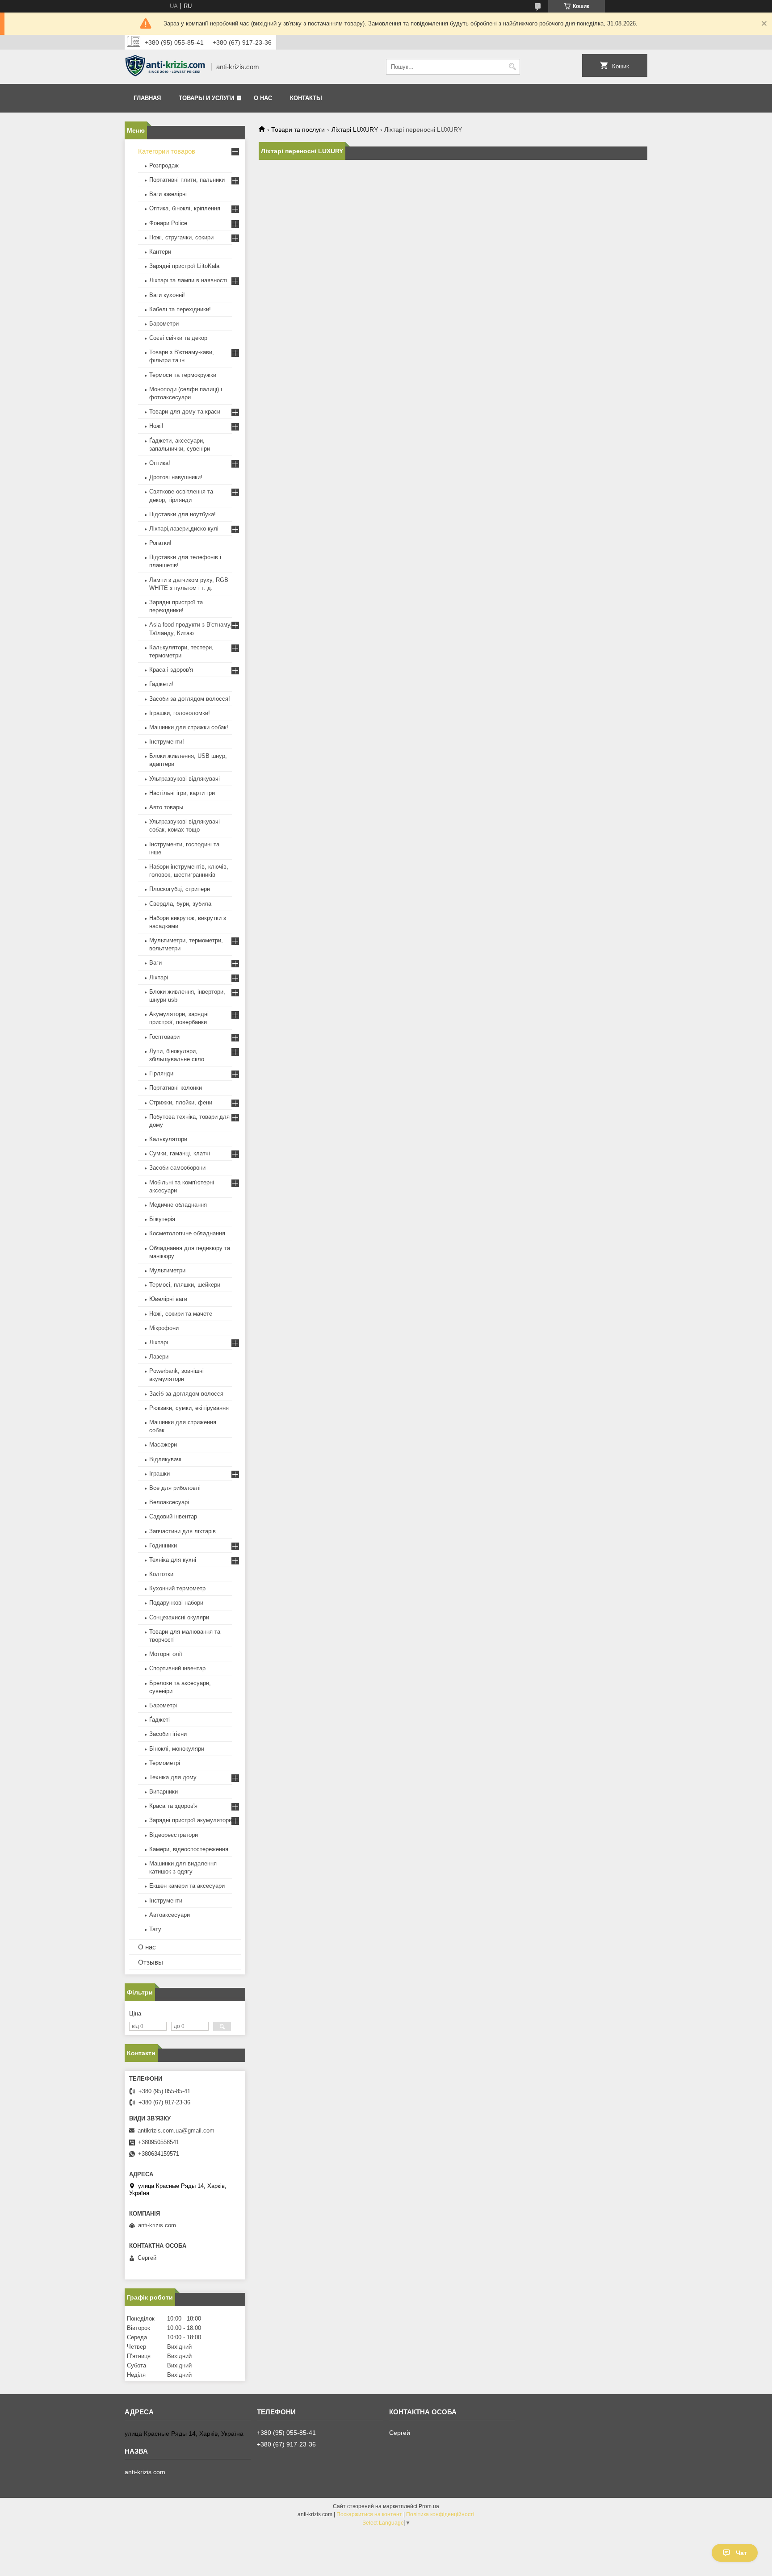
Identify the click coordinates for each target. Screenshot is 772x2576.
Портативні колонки (176, 1088)
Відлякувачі (165, 1459)
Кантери (160, 252)
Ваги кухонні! (167, 295)
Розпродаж (164, 165)
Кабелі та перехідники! (180, 309)
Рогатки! (160, 543)
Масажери (163, 1445)
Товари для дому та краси (185, 412)
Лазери (159, 1357)
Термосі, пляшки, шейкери (185, 1285)
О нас (263, 98)
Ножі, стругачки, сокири (181, 237)
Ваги (155, 963)
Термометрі (165, 1763)
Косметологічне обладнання (187, 1233)
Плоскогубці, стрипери (180, 889)
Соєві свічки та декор (178, 338)
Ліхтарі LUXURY (355, 130)
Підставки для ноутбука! (183, 514)
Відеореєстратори (174, 1835)
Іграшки (159, 1474)
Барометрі (163, 1705)
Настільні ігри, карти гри (182, 793)
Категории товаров (167, 151)
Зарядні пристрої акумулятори (191, 1820)
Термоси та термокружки (183, 375)
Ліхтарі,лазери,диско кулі (184, 529)
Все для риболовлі (175, 1488)
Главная (147, 98)
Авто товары (166, 807)
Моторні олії (166, 1654)
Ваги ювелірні (168, 194)
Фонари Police (168, 223)
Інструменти (166, 1901)
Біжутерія (162, 1219)
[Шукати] (512, 67)
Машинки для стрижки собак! (189, 727)
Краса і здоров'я (171, 670)
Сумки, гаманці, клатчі (180, 1153)
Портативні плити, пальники (187, 180)
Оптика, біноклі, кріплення (185, 208)
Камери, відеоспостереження (189, 1849)
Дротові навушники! (176, 477)
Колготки (161, 1574)
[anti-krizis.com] (165, 67)
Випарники (164, 1792)
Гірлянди (161, 1073)
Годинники (163, 1545)
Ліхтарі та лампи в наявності (188, 280)
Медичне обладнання (178, 1205)
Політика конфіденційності (440, 2514)
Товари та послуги (298, 130)
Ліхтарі (159, 977)
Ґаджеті (159, 1720)
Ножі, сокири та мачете (181, 1314)
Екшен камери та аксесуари (187, 1886)
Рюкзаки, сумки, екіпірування (189, 1408)
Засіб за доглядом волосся (186, 1394)
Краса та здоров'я (173, 1806)
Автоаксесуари (170, 1915)
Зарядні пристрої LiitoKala (184, 266)
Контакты (306, 98)
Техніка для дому (173, 1777)
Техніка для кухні (173, 1560)
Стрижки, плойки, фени (181, 1102)
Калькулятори (168, 1139)
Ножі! (156, 426)
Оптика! (160, 463)
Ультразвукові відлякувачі (185, 779)
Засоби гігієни (168, 1734)
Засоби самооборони (177, 1168)
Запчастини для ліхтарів (183, 1531)
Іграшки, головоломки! (180, 713)
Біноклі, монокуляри (177, 1749)
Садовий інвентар (173, 1516)
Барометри (164, 324)
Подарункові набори (176, 1603)
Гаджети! (161, 684)
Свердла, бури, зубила (180, 904)
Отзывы (151, 1962)
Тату (155, 1929)
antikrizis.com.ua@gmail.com (176, 2131)
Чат (741, 2553)
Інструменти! (167, 742)
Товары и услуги (206, 98)
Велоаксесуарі (169, 1502)
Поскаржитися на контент (369, 2514)
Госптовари (164, 1037)
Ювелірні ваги (168, 1299)
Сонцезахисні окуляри (179, 1617)
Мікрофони (164, 1328)
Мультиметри (167, 1270)
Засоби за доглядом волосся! (190, 699)
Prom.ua (429, 2506)
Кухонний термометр (177, 1588)
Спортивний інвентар (177, 1668)
